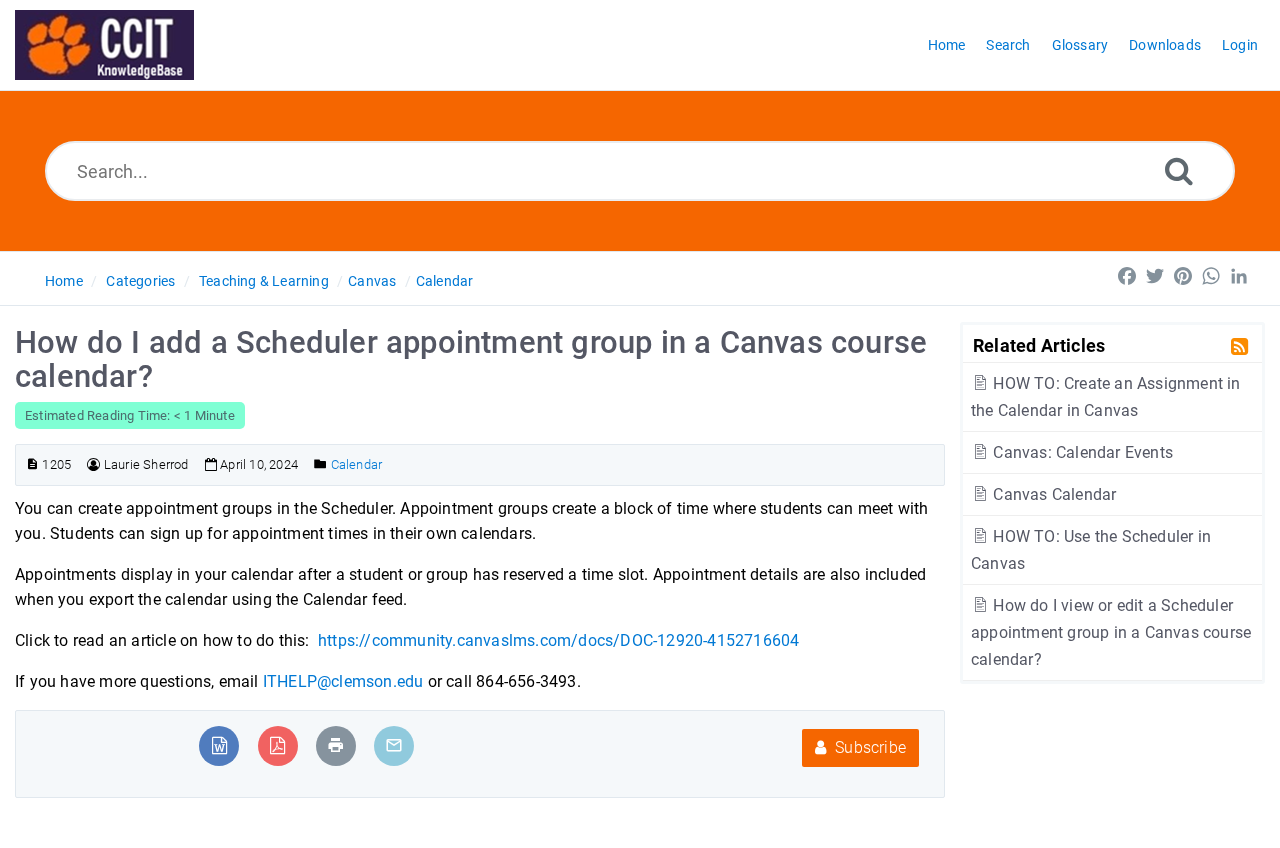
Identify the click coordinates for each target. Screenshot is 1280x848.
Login (1240, 45)
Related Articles (1039, 345)
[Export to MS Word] (219, 745)
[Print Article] (336, 745)
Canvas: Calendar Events (1081, 452)
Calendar (445, 281)
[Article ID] (32, 464)
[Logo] (104, 45)
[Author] (93, 464)
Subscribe (868, 747)
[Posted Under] (320, 464)
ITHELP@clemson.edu (343, 681)
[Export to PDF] (277, 745)
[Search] (1179, 170)
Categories (140, 281)
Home (64, 281)
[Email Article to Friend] (394, 745)
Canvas (372, 281)
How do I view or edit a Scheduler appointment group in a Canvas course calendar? (1111, 632)
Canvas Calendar (1052, 494)
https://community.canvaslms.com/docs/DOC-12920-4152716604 (558, 640)
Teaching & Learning (264, 281)
